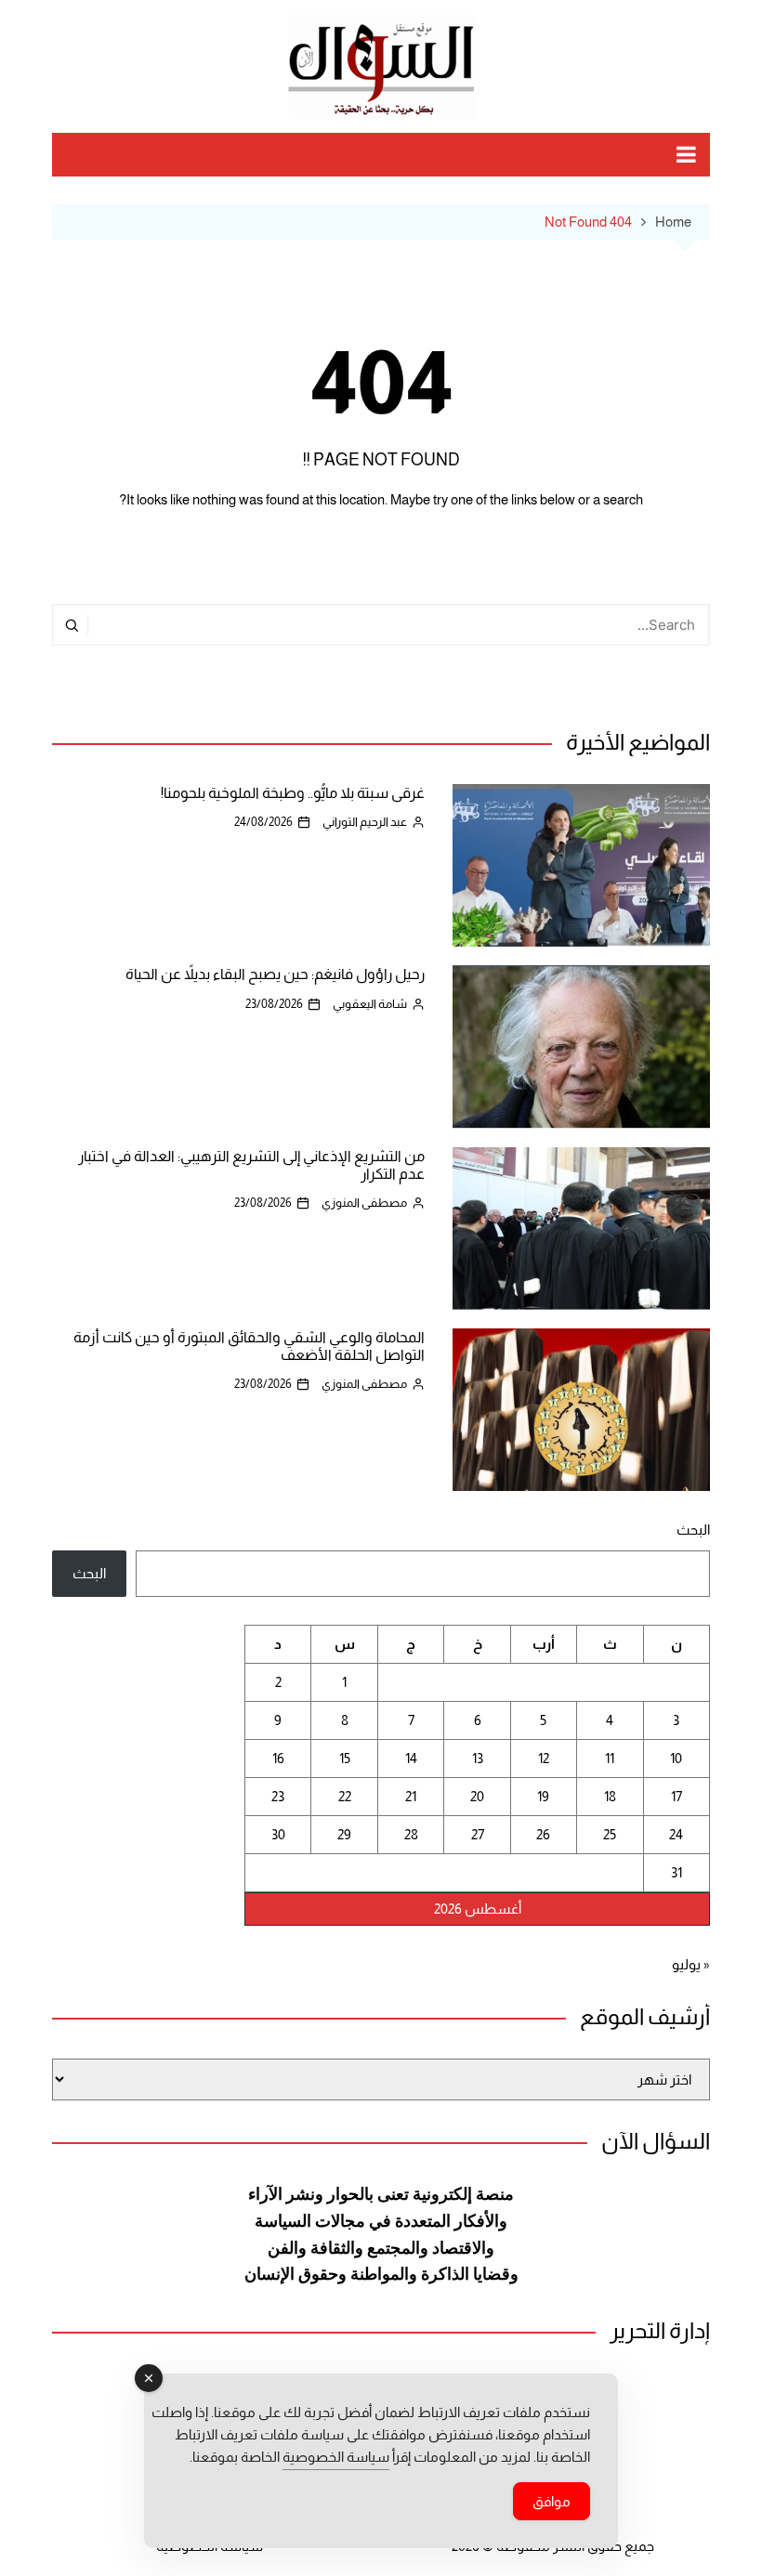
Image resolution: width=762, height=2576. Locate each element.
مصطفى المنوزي (364, 1203)
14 (411, 1758)
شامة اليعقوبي (370, 1004)
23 (278, 1796)
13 (478, 1758)
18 (610, 1796)
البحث (693, 1530)
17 (677, 1796)
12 (544, 1758)
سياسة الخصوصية (336, 2457)
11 (610, 1758)
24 (676, 1834)
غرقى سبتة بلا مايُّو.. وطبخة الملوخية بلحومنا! (293, 793)
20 (477, 1796)
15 (345, 1758)
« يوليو (691, 1964)
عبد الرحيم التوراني (365, 822)
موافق (552, 2501)
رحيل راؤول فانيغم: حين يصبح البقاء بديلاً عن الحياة (275, 974)
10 (676, 1758)
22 (345, 1796)
